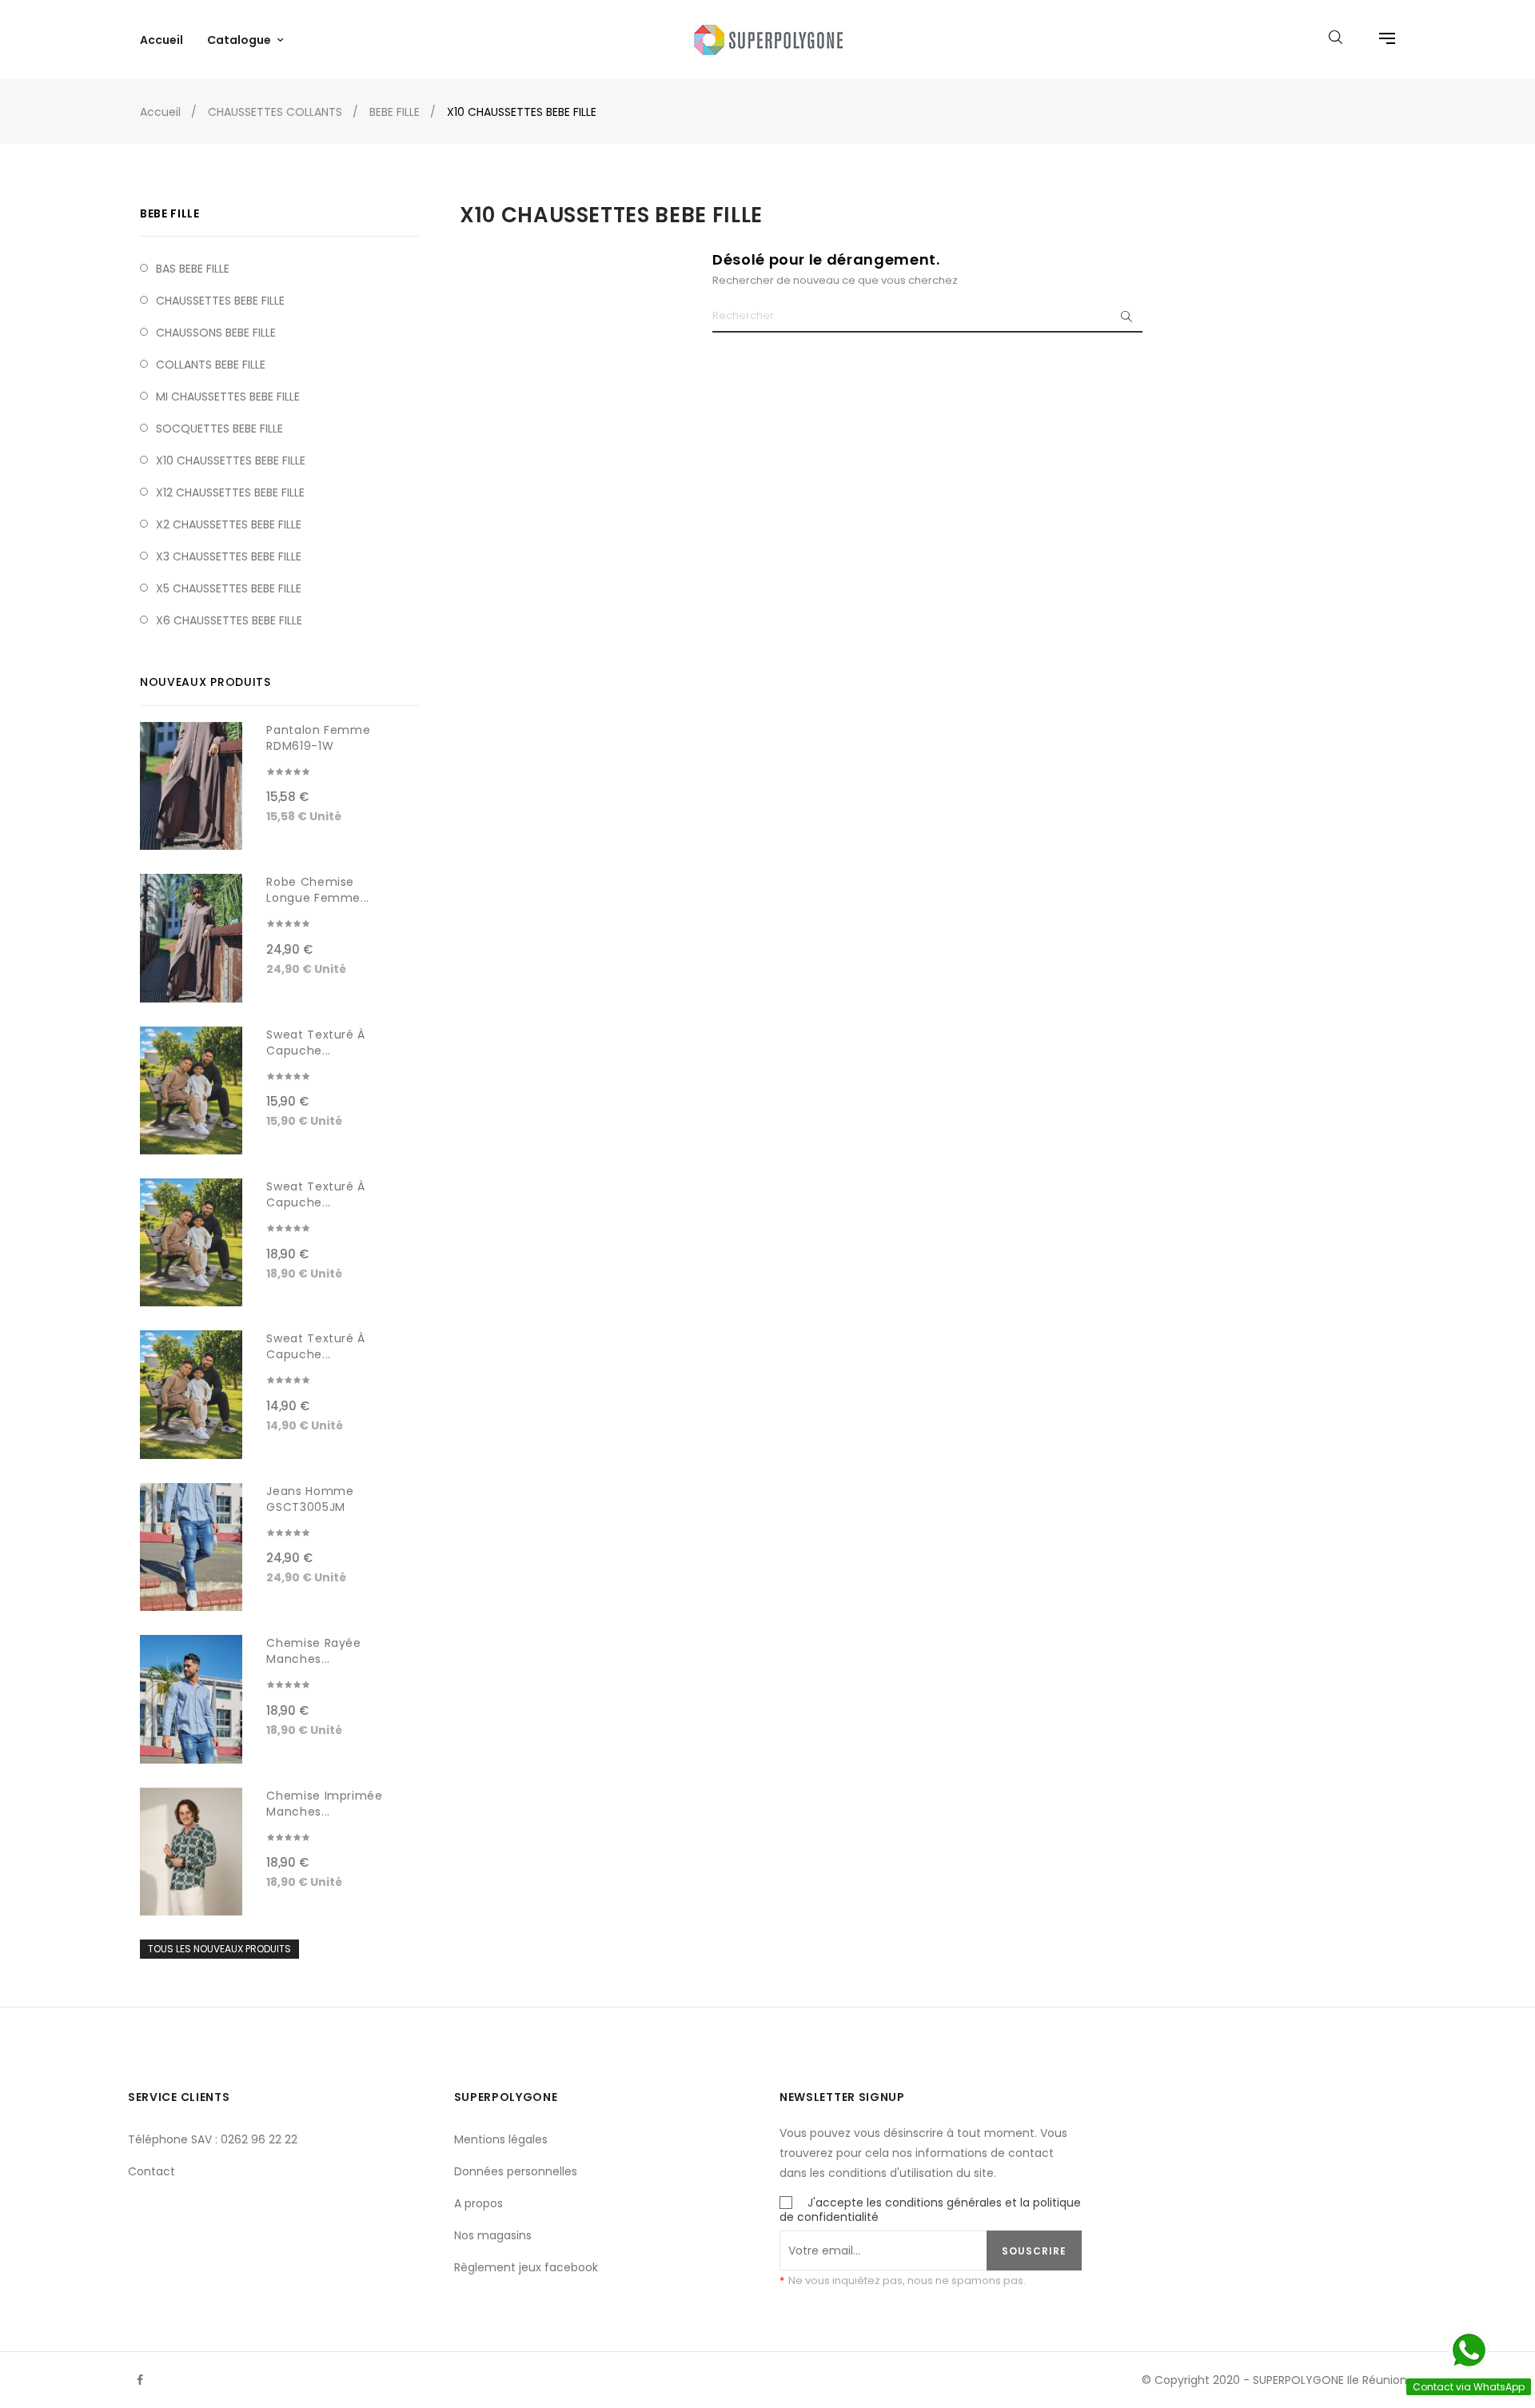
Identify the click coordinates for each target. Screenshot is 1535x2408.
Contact (152, 2171)
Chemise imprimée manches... (324, 1804)
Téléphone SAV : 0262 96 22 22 (213, 2139)
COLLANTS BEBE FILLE (211, 365)
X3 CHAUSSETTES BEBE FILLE (229, 556)
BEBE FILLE (170, 213)
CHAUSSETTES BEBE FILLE (220, 301)
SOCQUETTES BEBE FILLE (219, 429)
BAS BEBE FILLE (193, 269)
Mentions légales (501, 2139)
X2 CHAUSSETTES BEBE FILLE (229, 524)
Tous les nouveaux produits (219, 1949)
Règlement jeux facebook (526, 2267)
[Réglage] (1379, 40)
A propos (478, 2203)
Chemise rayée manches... (313, 1651)
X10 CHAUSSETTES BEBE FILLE (231, 460)
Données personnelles (516, 2171)
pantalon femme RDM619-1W (318, 738)
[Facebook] (140, 2380)
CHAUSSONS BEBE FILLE (216, 333)
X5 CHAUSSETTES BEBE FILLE (229, 588)
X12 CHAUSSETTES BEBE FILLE (230, 492)
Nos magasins (493, 2235)
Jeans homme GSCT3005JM (310, 1499)
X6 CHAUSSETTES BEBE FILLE (229, 620)
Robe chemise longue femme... (318, 890)
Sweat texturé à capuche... (316, 1043)
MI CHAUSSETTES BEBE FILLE (228, 397)
